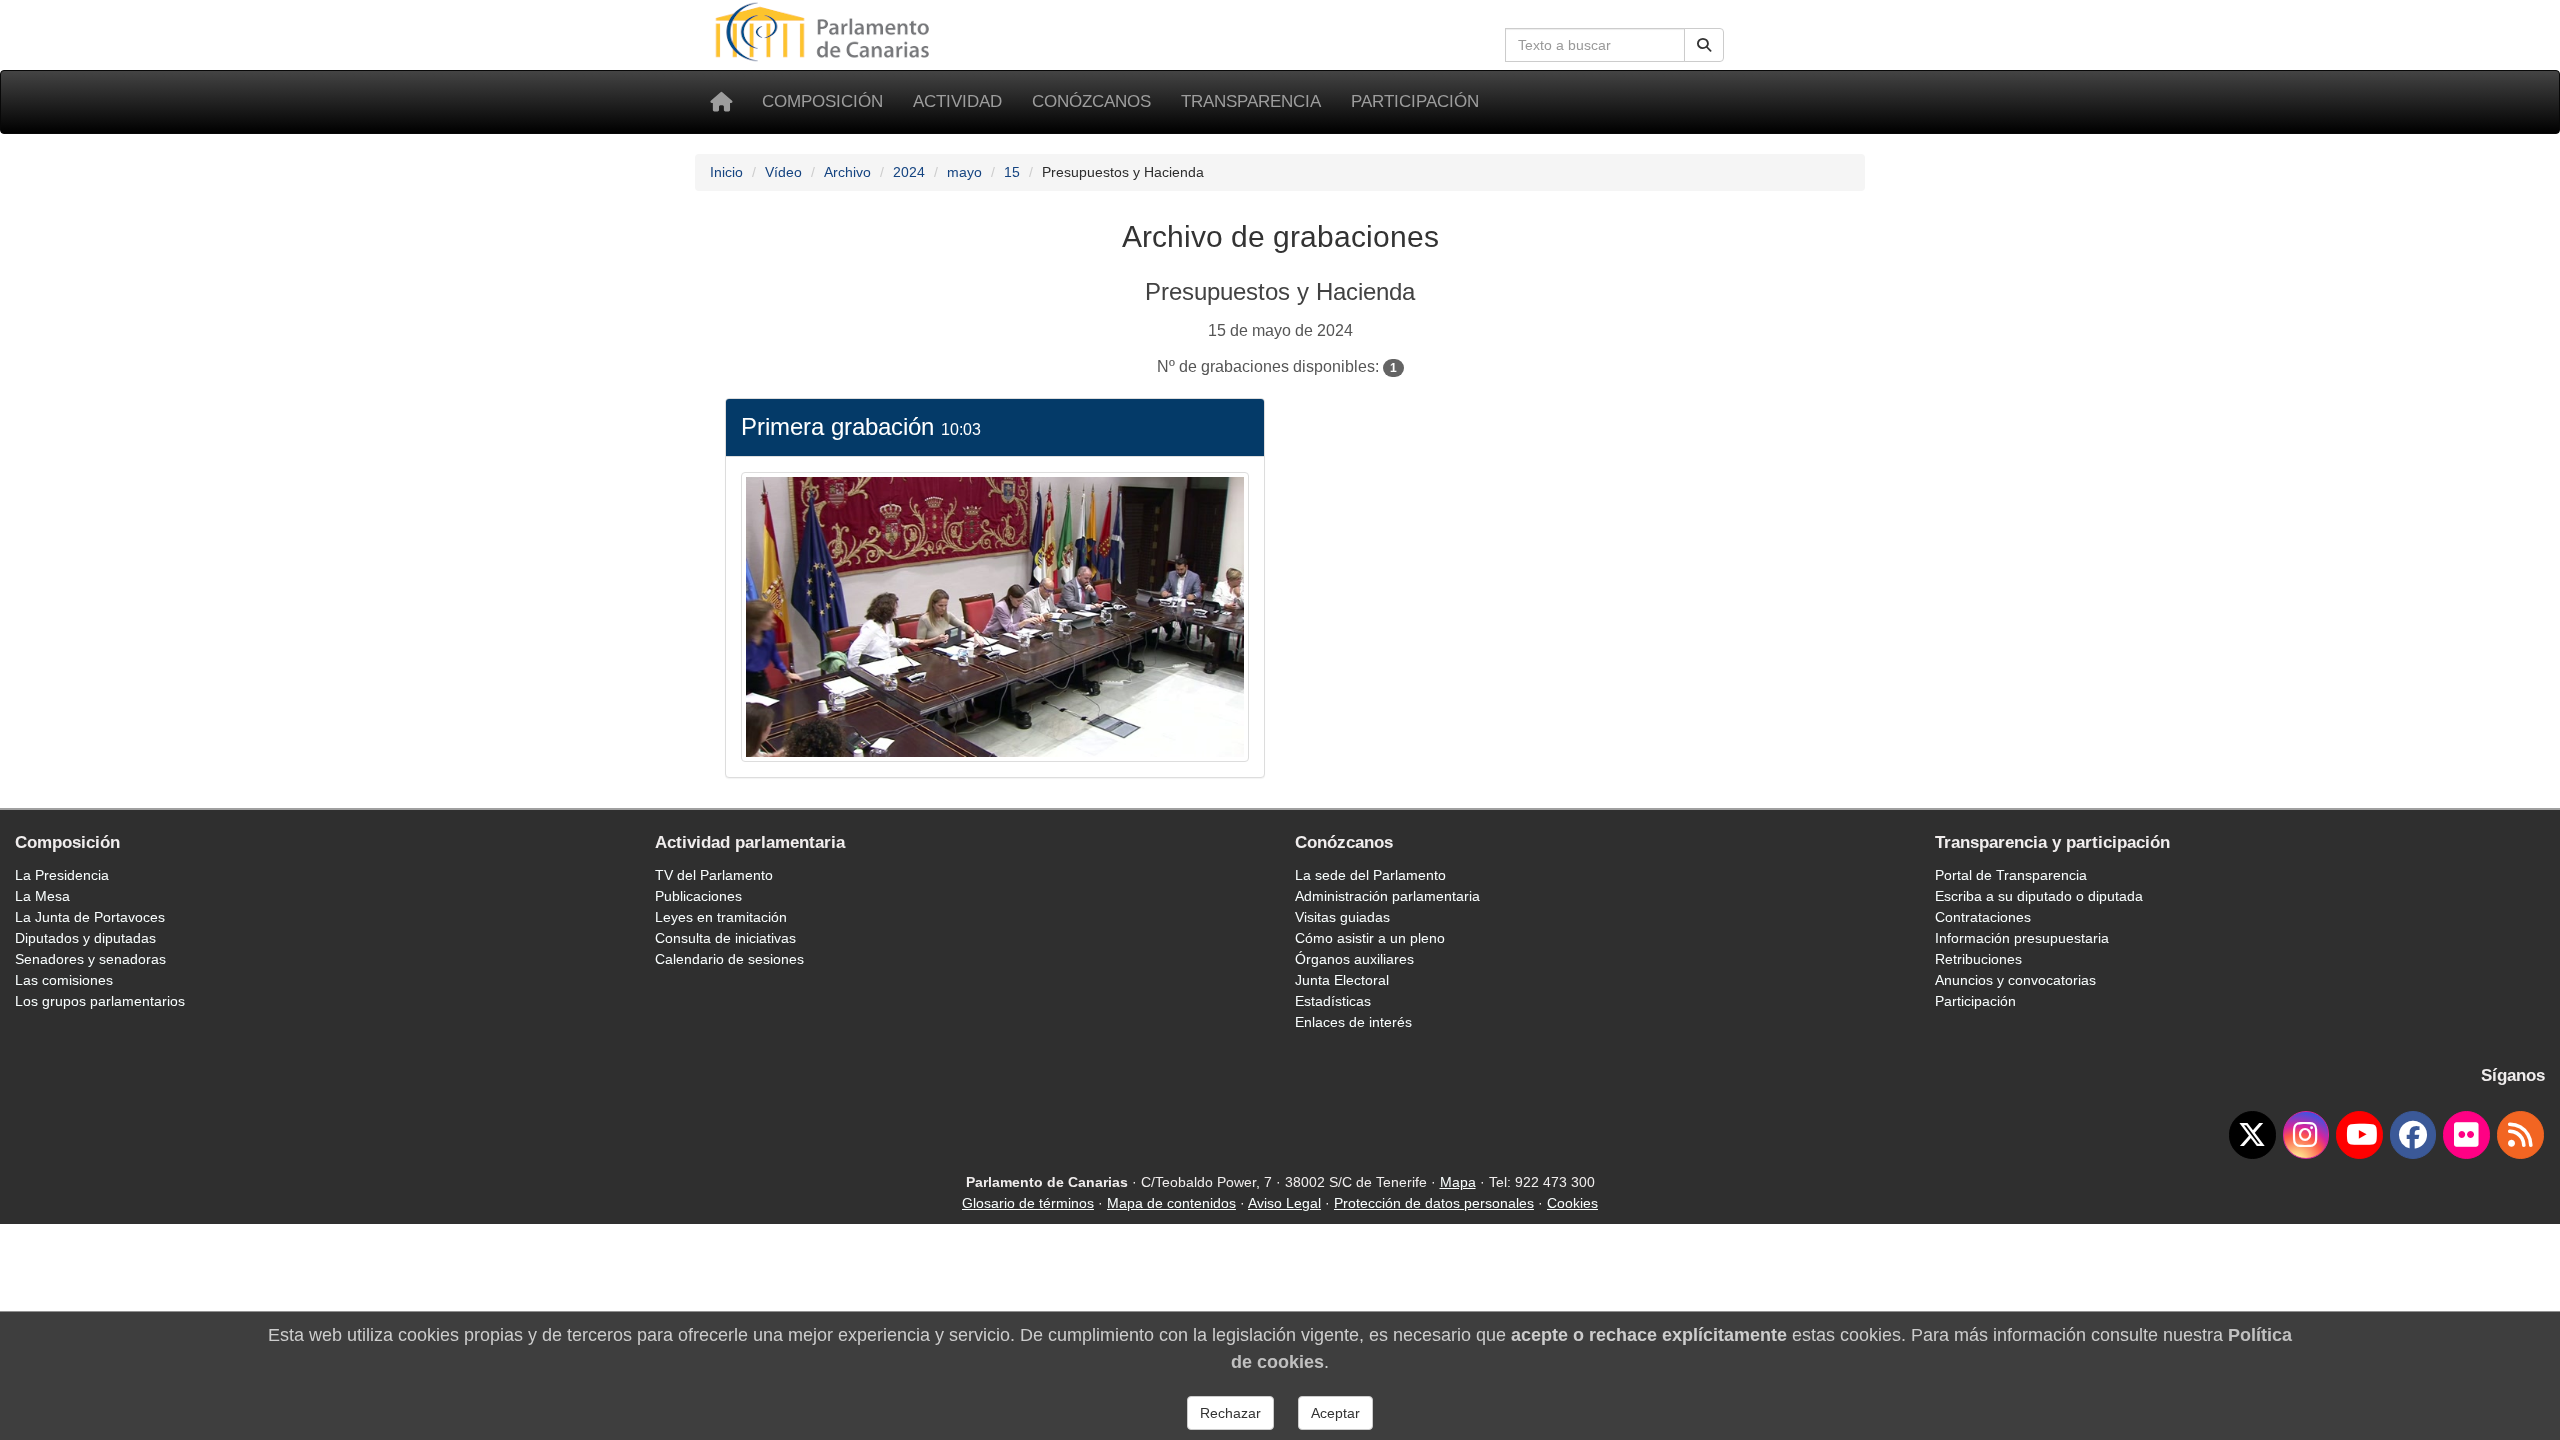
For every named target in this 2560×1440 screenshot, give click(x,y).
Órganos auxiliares (1354, 959)
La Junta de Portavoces (90, 917)
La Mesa (42, 896)
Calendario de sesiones (729, 959)
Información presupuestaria (2022, 938)
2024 (909, 172)
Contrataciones (1983, 917)
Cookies (1572, 1203)
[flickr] (2466, 1135)
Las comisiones (64, 980)
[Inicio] (721, 102)
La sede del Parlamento (1370, 875)
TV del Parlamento (714, 875)
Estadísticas (1333, 1001)
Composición (822, 101)
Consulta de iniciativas (725, 938)
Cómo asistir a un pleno (1370, 938)
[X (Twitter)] (2252, 1135)
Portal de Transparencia (2011, 875)
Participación (1415, 101)
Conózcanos (1091, 101)
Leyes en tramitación (721, 917)
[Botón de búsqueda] (1704, 45)
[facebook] (2413, 1135)
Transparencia (1251, 101)
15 (1012, 172)
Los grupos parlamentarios (100, 1001)
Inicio (726, 172)
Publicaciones (698, 896)
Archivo (847, 172)
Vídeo (783, 172)
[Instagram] (2306, 1135)
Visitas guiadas (1342, 917)
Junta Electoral (1342, 980)
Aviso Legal (1284, 1203)
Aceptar (1335, 1413)
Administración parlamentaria (1387, 896)
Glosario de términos (1028, 1203)
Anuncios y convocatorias (2015, 980)
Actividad (957, 101)
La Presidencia (62, 875)
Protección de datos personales (1434, 1203)
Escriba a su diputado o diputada (2039, 896)
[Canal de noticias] (2520, 1135)
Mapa (1458, 1182)
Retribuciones (1978, 959)
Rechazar (1230, 1413)
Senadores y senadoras (90, 959)
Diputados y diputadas (85, 938)
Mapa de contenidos (1171, 1203)
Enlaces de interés (1353, 1022)
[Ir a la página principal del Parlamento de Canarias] (825, 31)
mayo (964, 172)
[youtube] (2359, 1135)
